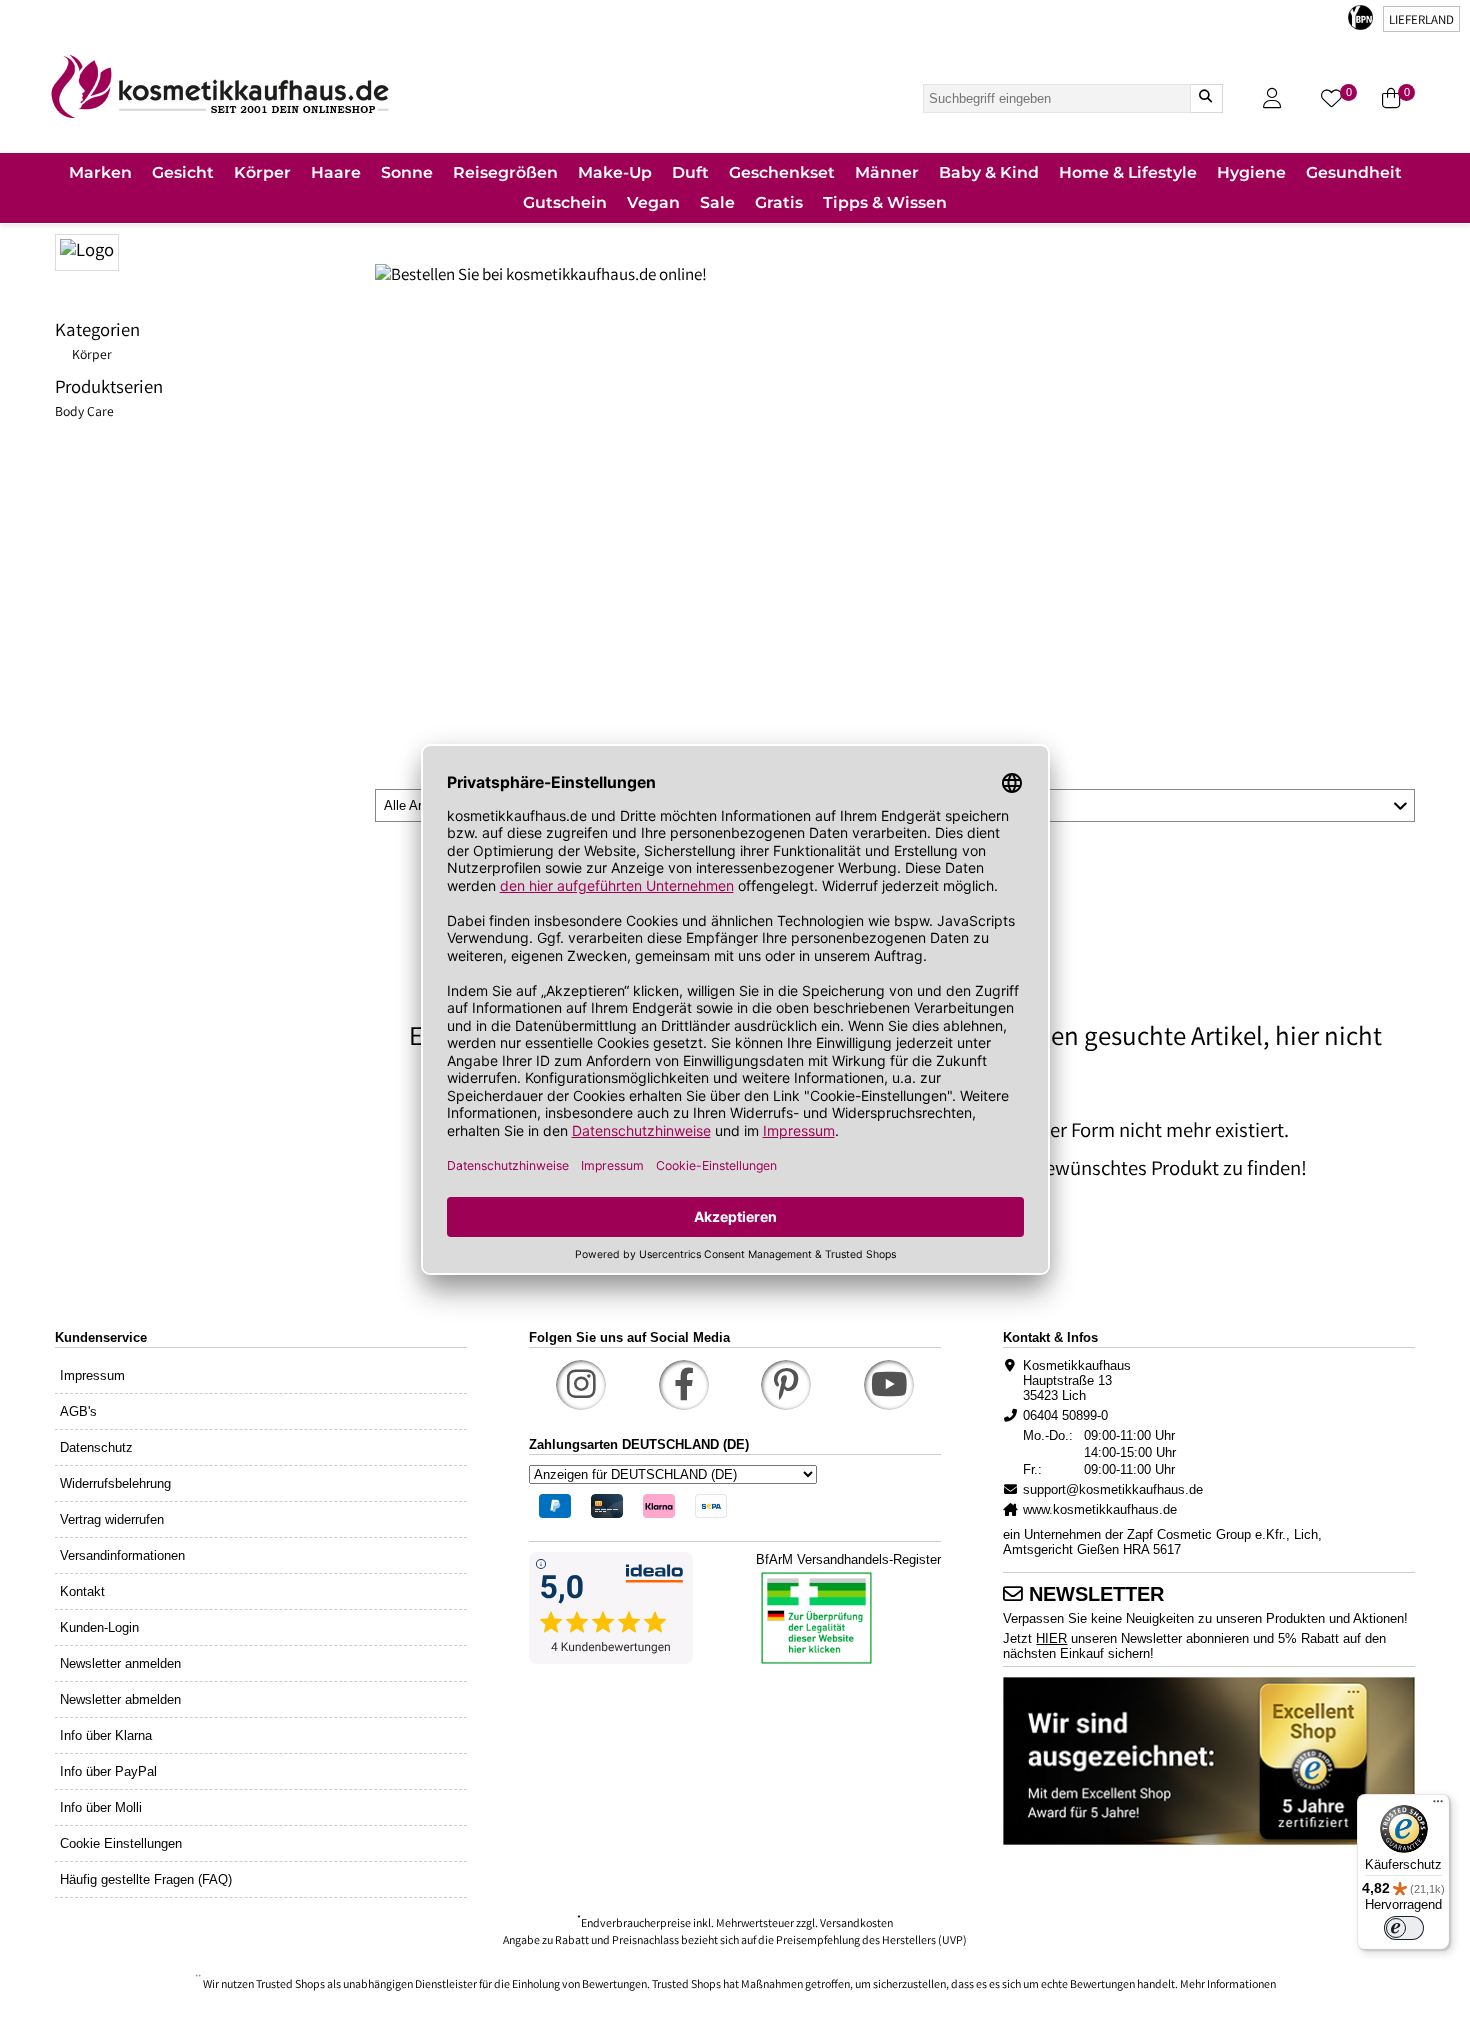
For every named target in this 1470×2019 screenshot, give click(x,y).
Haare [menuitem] (336, 172)
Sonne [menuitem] (407, 172)
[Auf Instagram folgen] (581, 1385)
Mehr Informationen (1228, 1985)
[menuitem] (100, 174)
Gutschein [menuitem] (565, 202)
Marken (100, 172)
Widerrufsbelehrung (115, 1483)
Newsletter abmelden (120, 1699)
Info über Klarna (106, 1735)
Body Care (84, 413)
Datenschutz (96, 1447)
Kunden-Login (99, 1627)
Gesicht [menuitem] (183, 172)
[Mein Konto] (1272, 98)
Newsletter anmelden (120, 1663)
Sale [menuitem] (717, 202)
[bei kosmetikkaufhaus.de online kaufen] (215, 250)
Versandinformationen (122, 1555)
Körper (92, 356)
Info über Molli (101, 1807)
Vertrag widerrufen (112, 1519)
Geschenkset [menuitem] (782, 172)
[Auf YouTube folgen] (889, 1385)
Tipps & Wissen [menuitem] (885, 202)
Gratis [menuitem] (779, 202)
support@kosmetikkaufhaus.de (1113, 1489)
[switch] (1404, 1928)
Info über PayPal (108, 1771)
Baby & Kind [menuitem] (989, 172)
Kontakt (82, 1591)
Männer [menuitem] (887, 172)
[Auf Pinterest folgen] (786, 1385)
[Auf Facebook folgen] (684, 1385)
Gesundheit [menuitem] (1354, 172)
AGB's (78, 1411)
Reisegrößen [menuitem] (505, 172)
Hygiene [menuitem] (1251, 172)
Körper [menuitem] (262, 172)
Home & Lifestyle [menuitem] (1128, 172)
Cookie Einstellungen (121, 1843)
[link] (220, 86)
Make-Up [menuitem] (615, 172)
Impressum (92, 1375)
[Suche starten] (1206, 98)
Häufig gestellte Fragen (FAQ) (146, 1879)
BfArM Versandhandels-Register (848, 1559)
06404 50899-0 (1065, 1415)
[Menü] (1438, 1806)
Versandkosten (856, 1924)
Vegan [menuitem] (653, 202)
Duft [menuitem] (690, 172)
